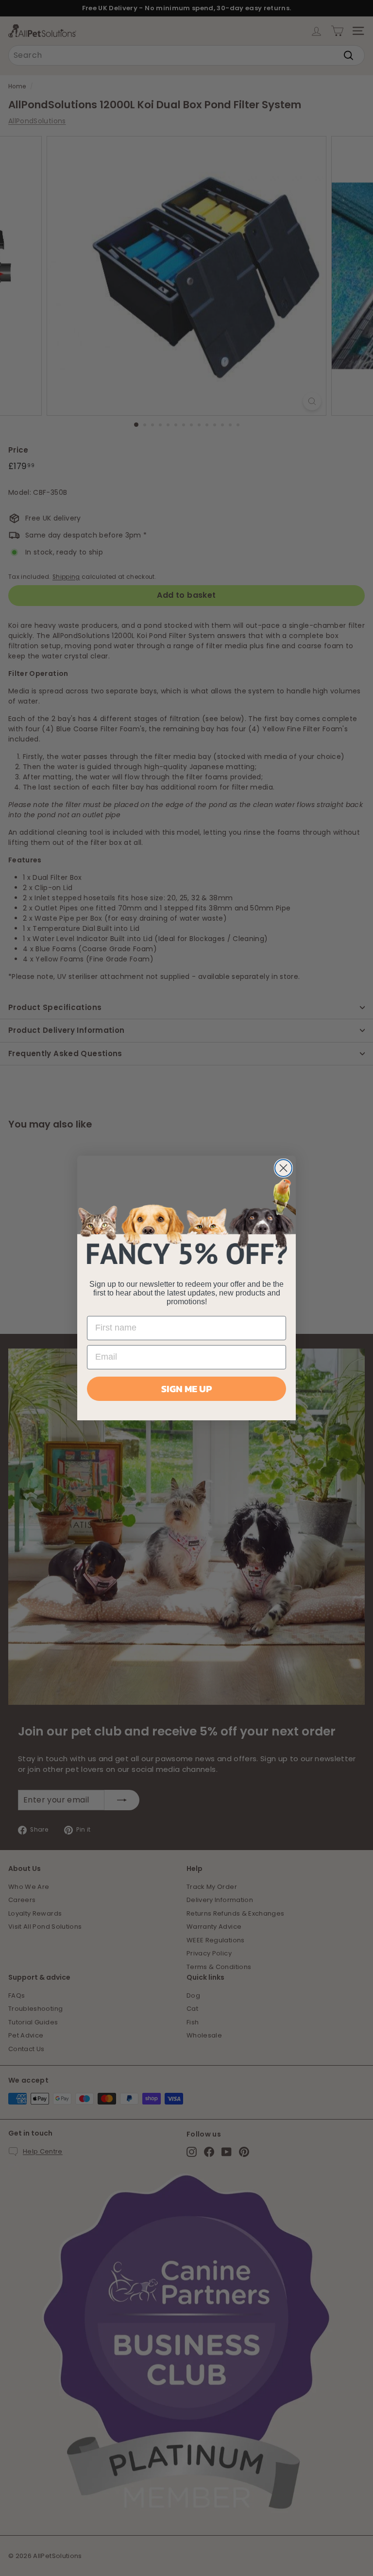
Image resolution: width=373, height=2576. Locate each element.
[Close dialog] (283, 1168)
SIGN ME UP (186, 1389)
